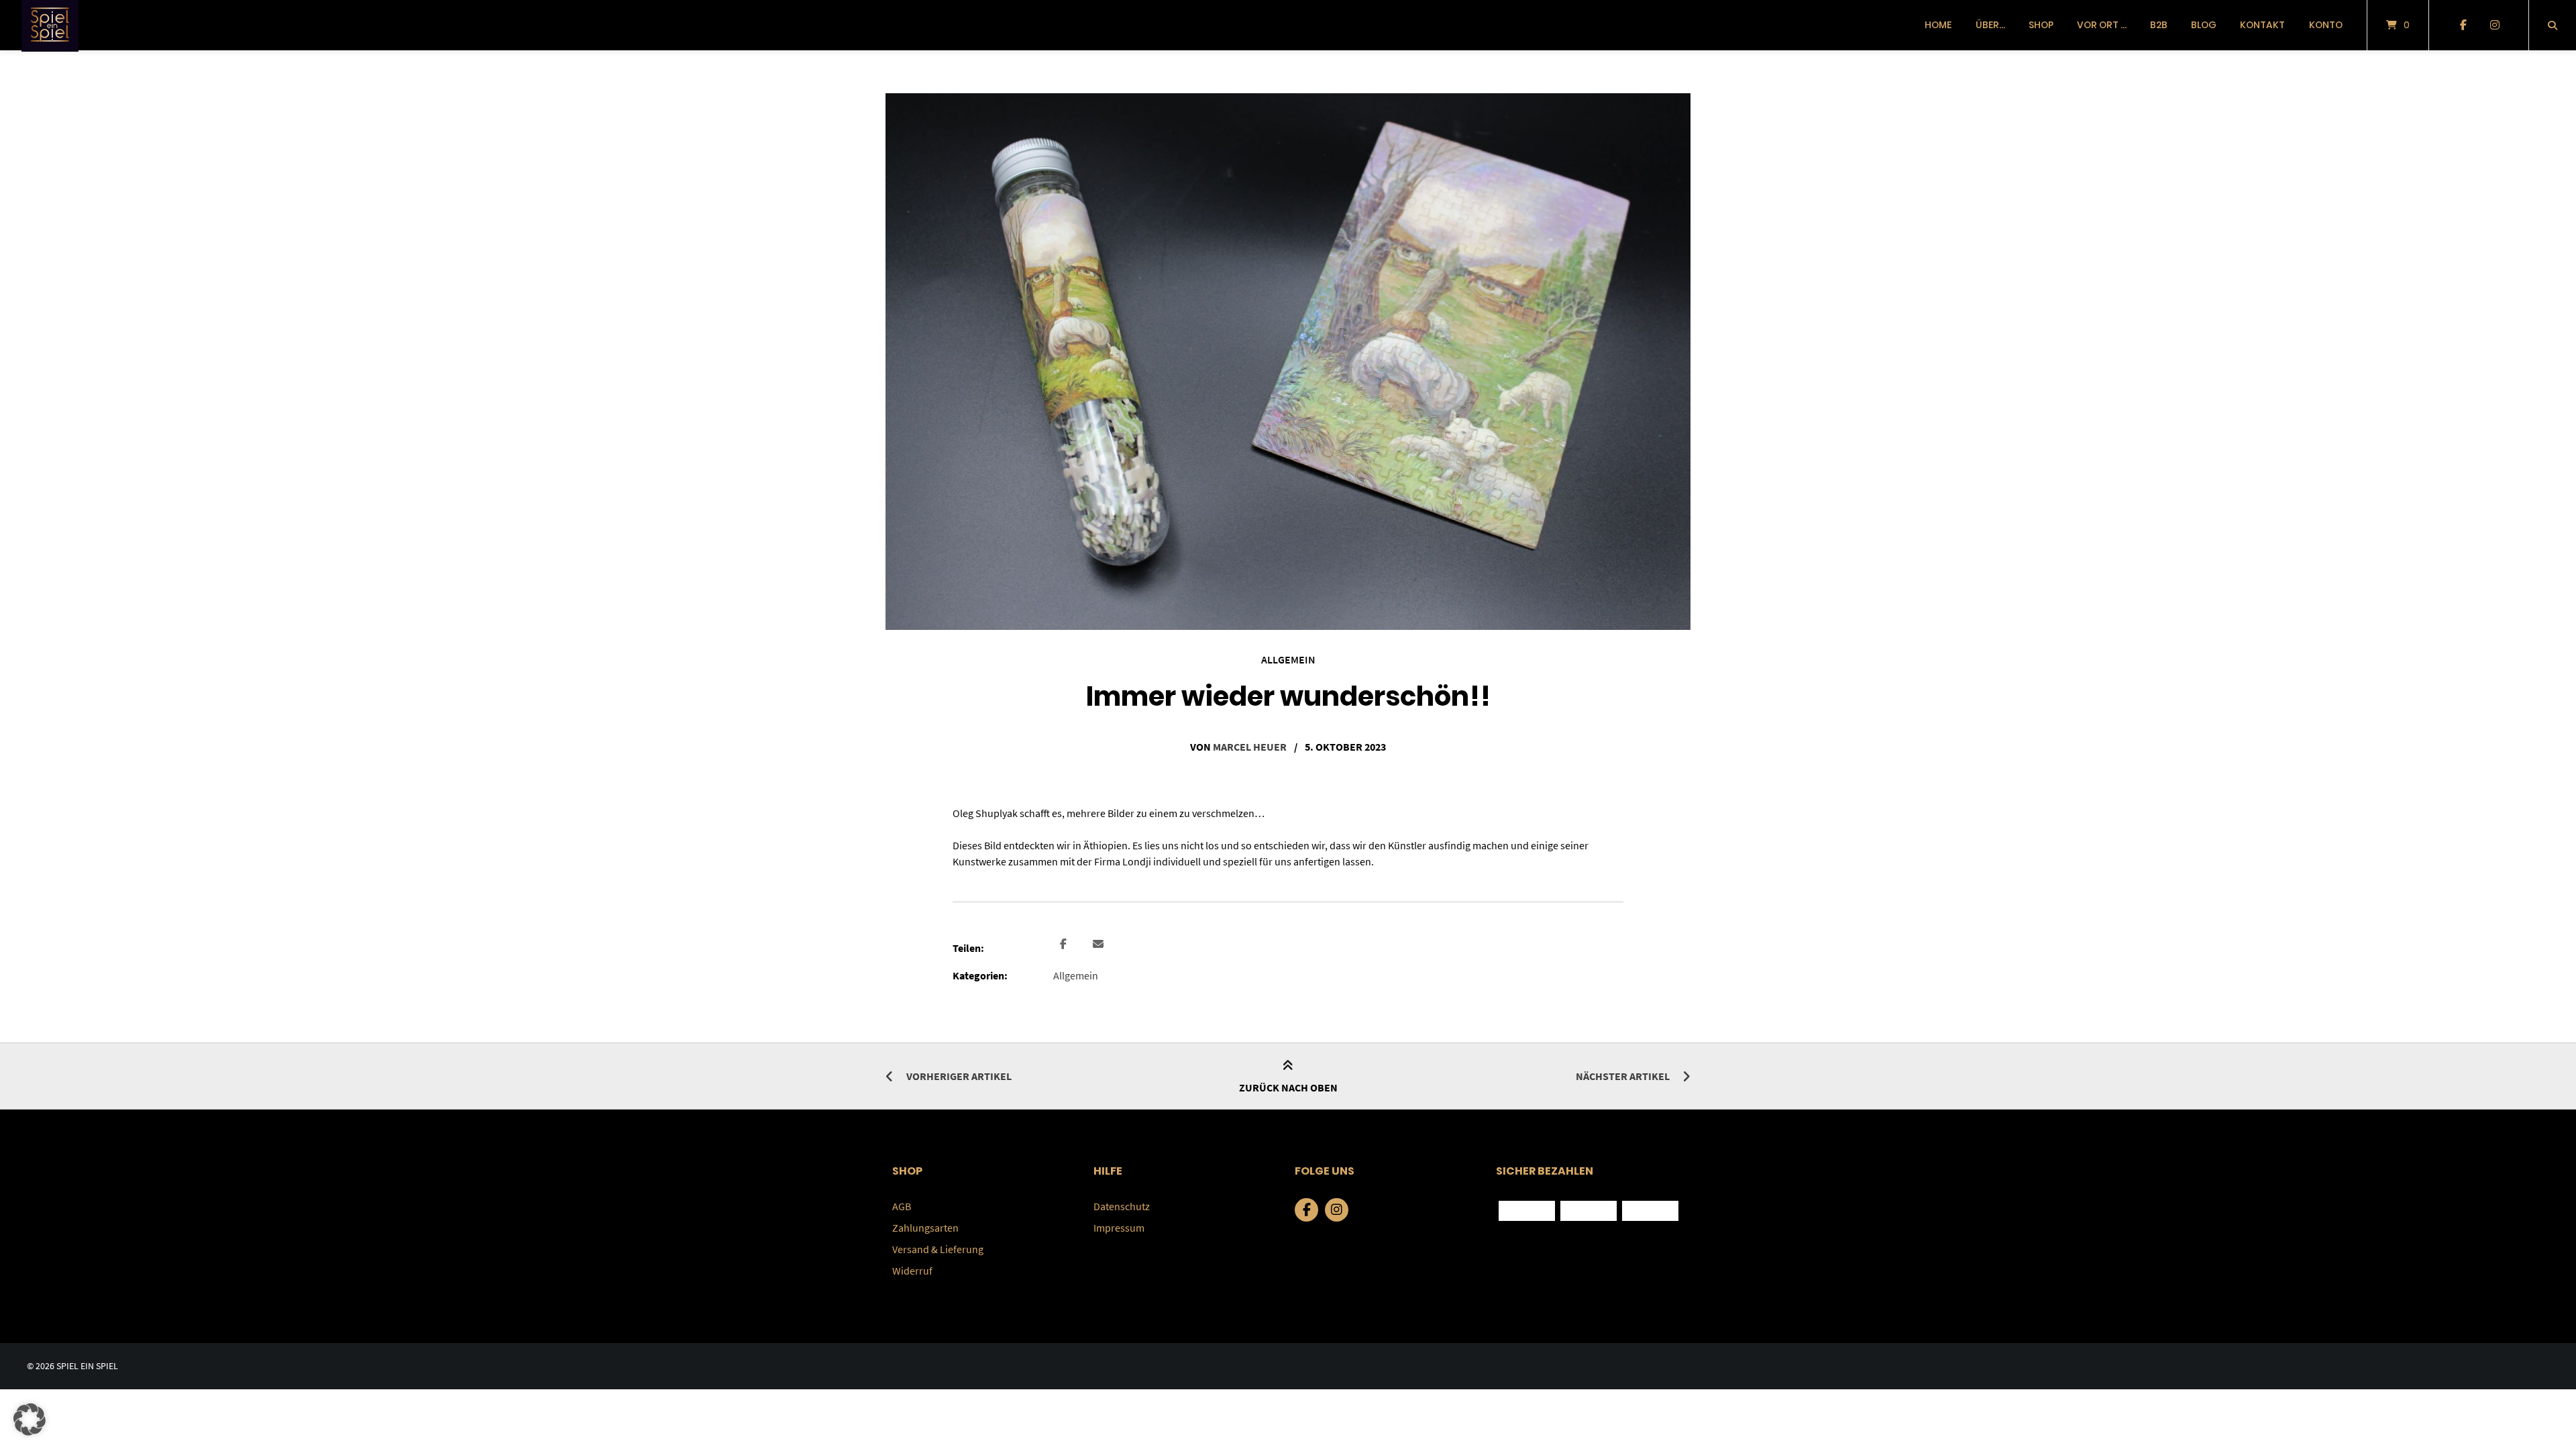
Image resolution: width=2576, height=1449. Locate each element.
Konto (2326, 25)
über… (1990, 25)
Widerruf (912, 1271)
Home (1938, 25)
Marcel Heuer (1250, 747)
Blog (2204, 25)
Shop (2041, 25)
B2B (2159, 25)
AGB (902, 1206)
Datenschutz (1122, 1206)
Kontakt (2262, 25)
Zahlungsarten (925, 1228)
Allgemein (1288, 659)
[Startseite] (50, 25)
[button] (1065, 945)
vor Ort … (2102, 25)
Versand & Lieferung (938, 1249)
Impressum (1119, 1228)
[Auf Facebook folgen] (2463, 25)
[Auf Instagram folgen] (2494, 25)
